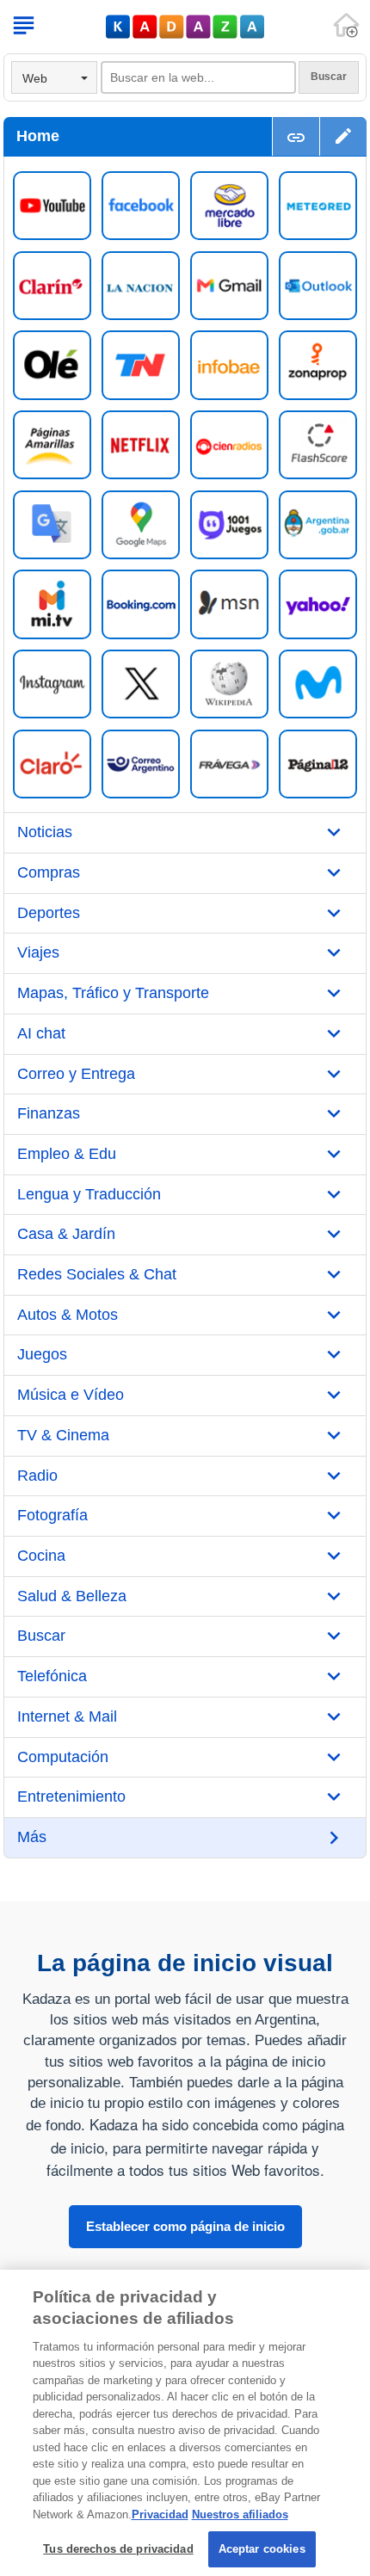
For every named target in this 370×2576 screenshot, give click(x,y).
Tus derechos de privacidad (118, 2549)
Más (32, 1837)
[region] (185, 2423)
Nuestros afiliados (240, 2514)
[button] (343, 136)
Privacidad (160, 2514)
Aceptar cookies (262, 2549)
